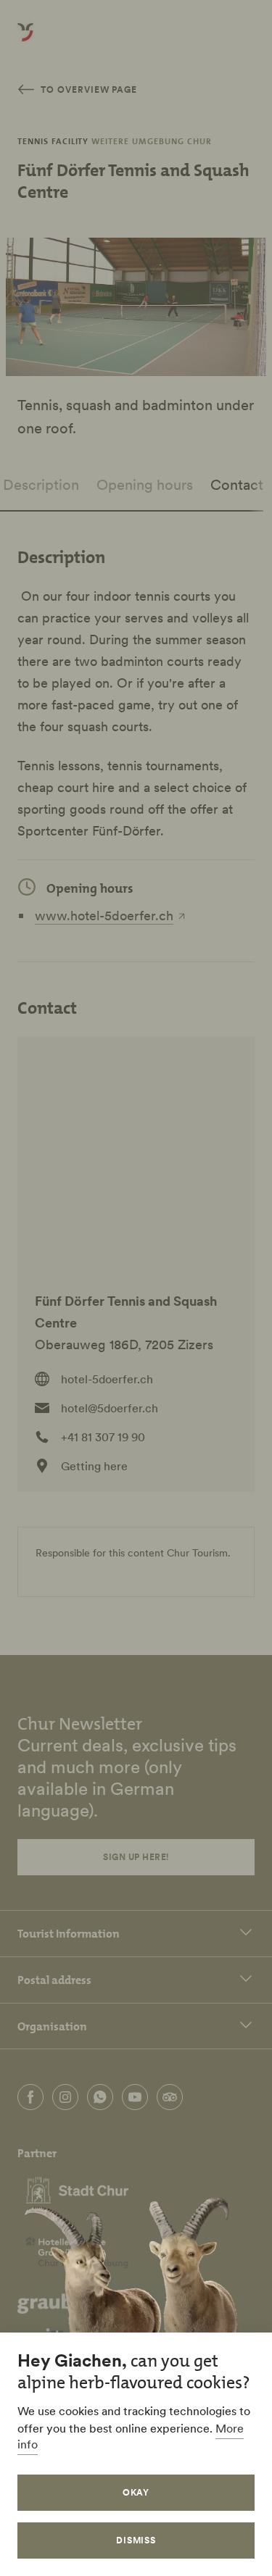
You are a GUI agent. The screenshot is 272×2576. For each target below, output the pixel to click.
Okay (136, 2492)
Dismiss (136, 2540)
